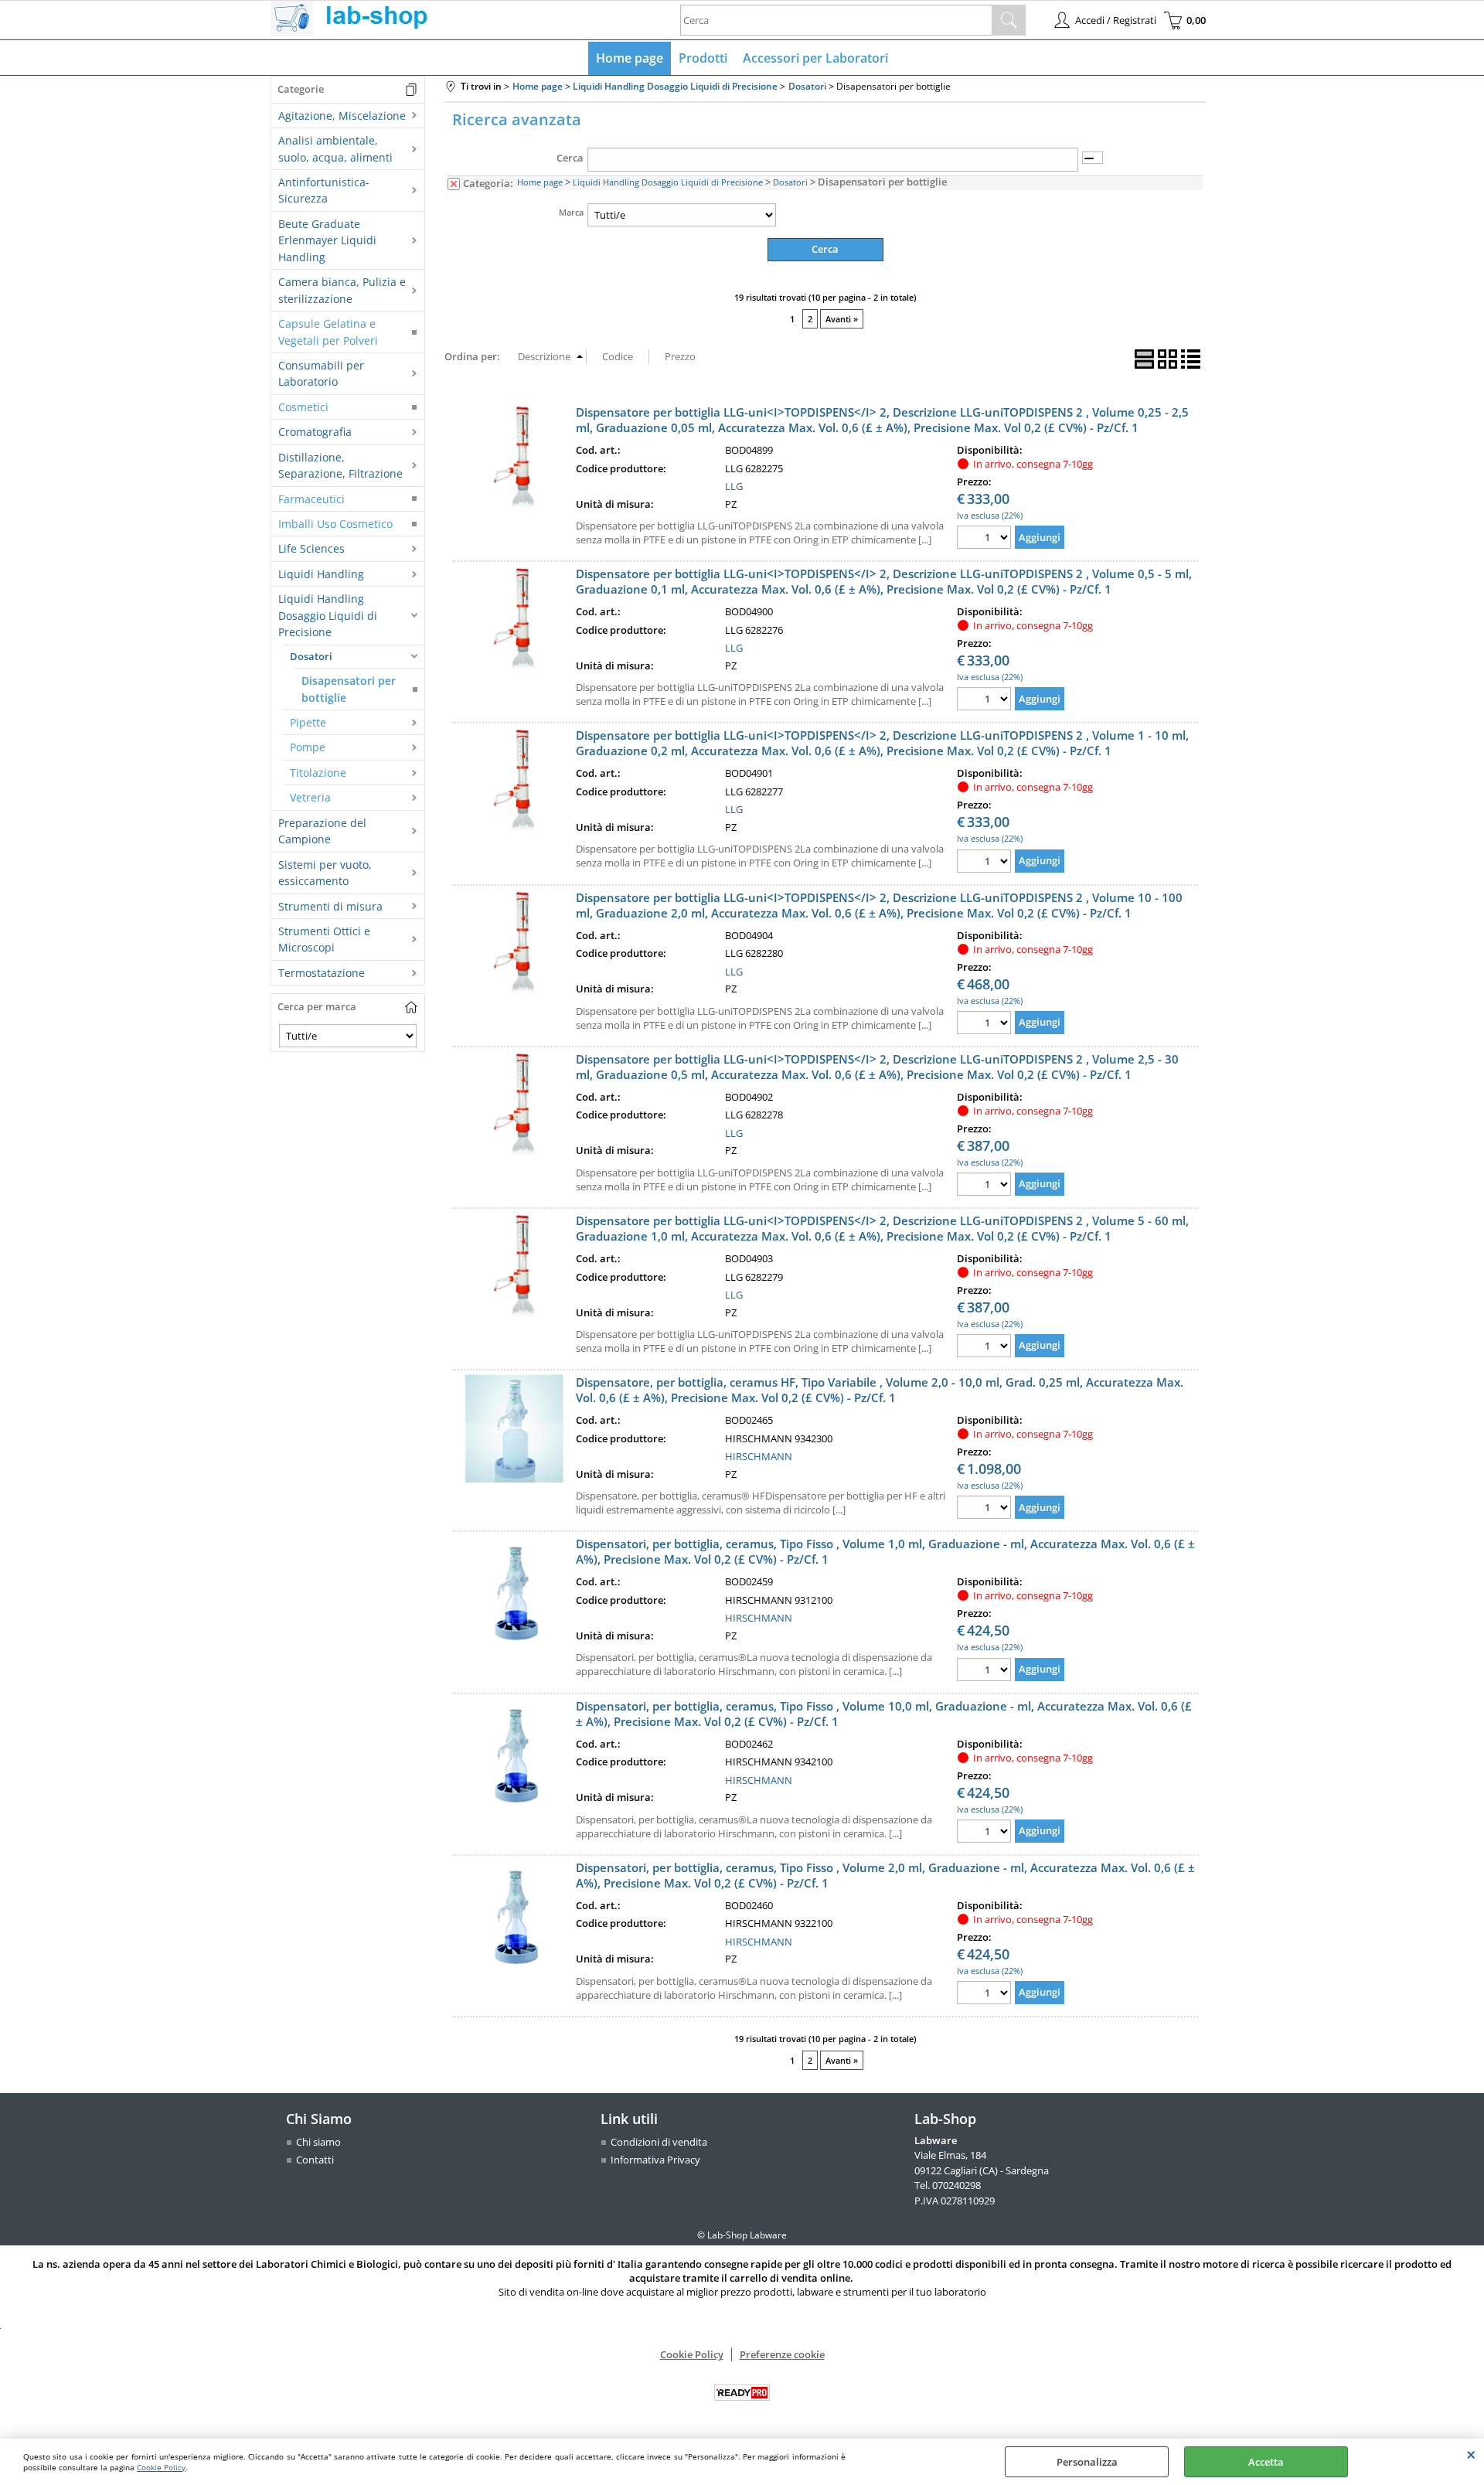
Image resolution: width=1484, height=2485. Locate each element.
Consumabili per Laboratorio (321, 373)
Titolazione (318, 773)
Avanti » (842, 319)
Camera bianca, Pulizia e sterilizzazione (342, 290)
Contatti (315, 2160)
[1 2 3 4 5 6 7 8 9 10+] (986, 539)
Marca (571, 212)
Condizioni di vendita (659, 2142)
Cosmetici (303, 407)
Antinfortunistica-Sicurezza (324, 190)
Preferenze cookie (782, 2354)
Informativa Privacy (655, 2160)
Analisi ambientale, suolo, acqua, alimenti (335, 148)
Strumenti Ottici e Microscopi (324, 939)
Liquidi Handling (321, 574)
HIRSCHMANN (759, 1456)
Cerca (570, 158)
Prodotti (703, 58)
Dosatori (311, 656)
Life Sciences (311, 548)
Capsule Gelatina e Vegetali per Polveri (328, 332)
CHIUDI (1471, 2454)
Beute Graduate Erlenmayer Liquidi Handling (327, 240)
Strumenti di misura (330, 906)
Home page (630, 58)
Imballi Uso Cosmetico (335, 524)
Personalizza (1087, 2462)
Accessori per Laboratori (815, 58)
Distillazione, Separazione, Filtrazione (340, 465)
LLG (734, 486)
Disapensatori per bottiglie (349, 689)
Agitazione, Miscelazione (342, 116)
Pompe (308, 747)
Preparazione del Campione (322, 831)
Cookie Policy (161, 2467)
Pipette (308, 722)
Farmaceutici (311, 499)
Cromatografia (315, 432)
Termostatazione (322, 973)
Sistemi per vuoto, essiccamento (325, 873)
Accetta (1266, 2462)
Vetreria (310, 797)
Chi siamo (318, 2142)
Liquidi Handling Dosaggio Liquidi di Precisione (328, 615)
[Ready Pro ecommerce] (742, 2393)
